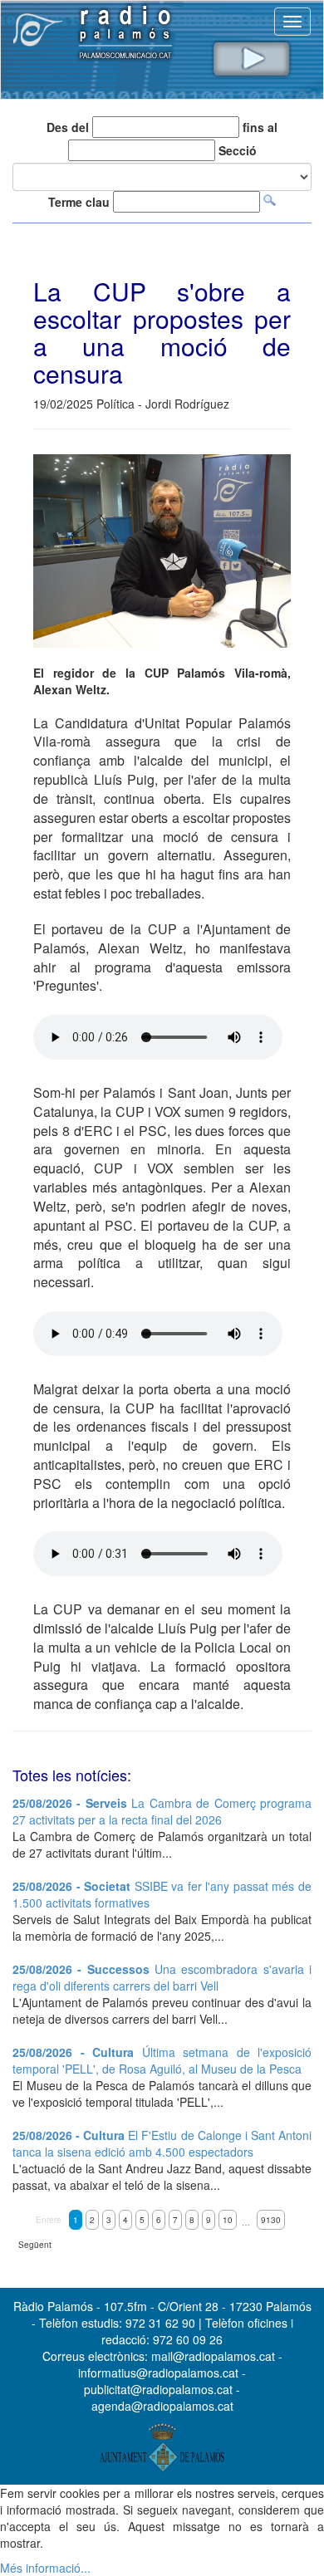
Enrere (49, 2220)
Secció (238, 150)
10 (228, 2220)
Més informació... (45, 2568)
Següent (35, 2245)
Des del (68, 127)
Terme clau (79, 202)
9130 (271, 2220)
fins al (260, 127)
